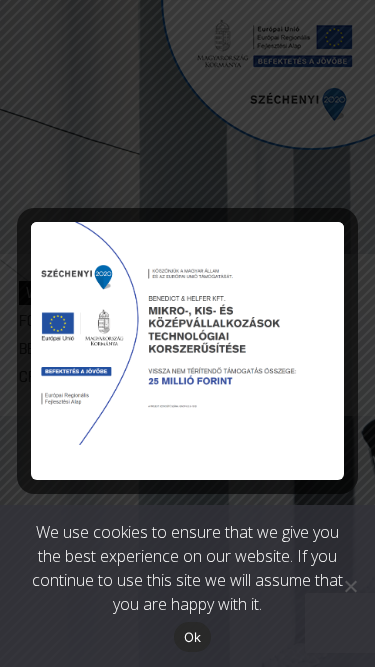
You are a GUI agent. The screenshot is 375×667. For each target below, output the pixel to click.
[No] (350, 586)
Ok (193, 637)
